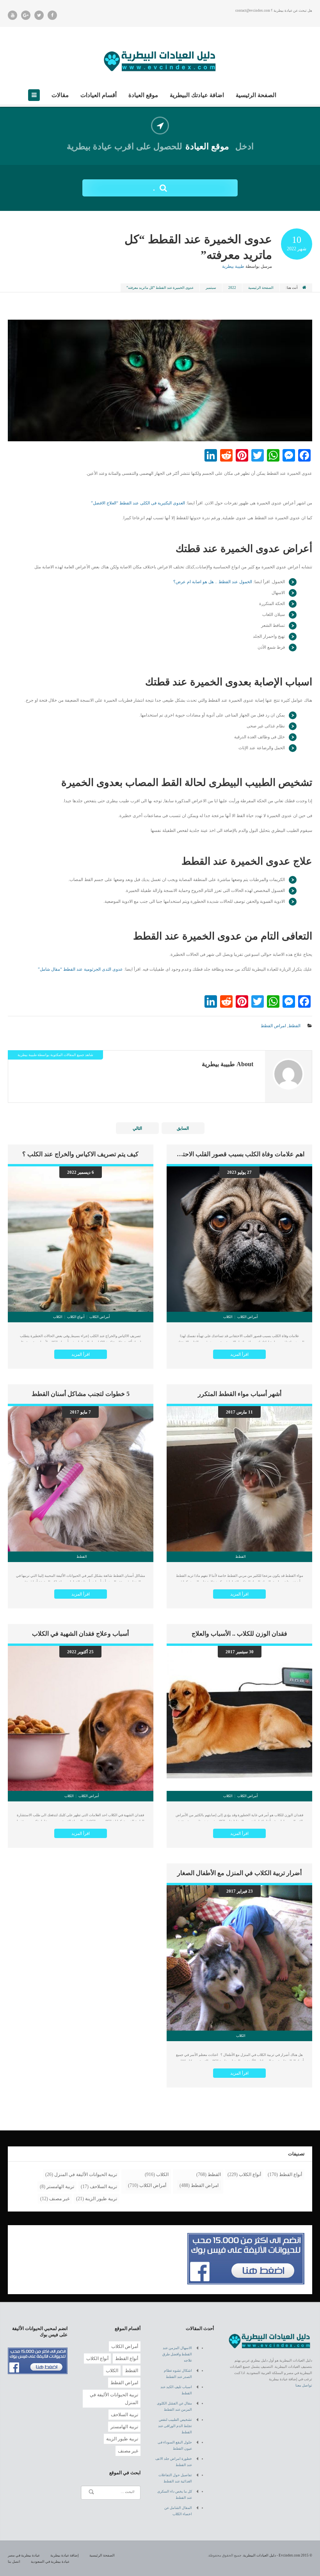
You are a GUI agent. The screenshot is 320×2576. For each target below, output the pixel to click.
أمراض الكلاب (153, 2185)
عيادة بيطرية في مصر (24, 2555)
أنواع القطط (291, 2174)
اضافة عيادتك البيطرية (197, 95)
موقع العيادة (143, 95)
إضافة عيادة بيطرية (65, 2555)
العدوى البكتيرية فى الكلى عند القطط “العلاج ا (145, 503)
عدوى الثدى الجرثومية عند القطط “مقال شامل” (80, 969)
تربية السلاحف (103, 2187)
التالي (137, 1128)
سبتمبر (211, 288)
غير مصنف (59, 2199)
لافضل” (98, 503)
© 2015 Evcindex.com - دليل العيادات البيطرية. (277, 2555)
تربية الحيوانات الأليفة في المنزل (86, 2174)
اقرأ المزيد (239, 1354)
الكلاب (162, 2174)
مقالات (60, 95)
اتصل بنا (14, 2562)
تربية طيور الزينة (101, 2199)
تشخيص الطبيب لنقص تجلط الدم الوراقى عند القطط (175, 2426)
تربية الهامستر (60, 2187)
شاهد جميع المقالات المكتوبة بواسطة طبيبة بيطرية (55, 1055)
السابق (183, 1128)
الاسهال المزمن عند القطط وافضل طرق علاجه (177, 2354)
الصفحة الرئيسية (256, 95)
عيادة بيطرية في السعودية (50, 2562)
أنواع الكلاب (250, 2174)
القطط (294, 1026)
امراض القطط (273, 1026)
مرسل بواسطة (247, 266)
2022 (232, 288)
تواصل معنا (304, 2385)
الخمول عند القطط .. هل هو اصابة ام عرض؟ (213, 582)
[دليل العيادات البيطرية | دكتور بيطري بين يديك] (160, 60)
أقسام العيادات (99, 95)
